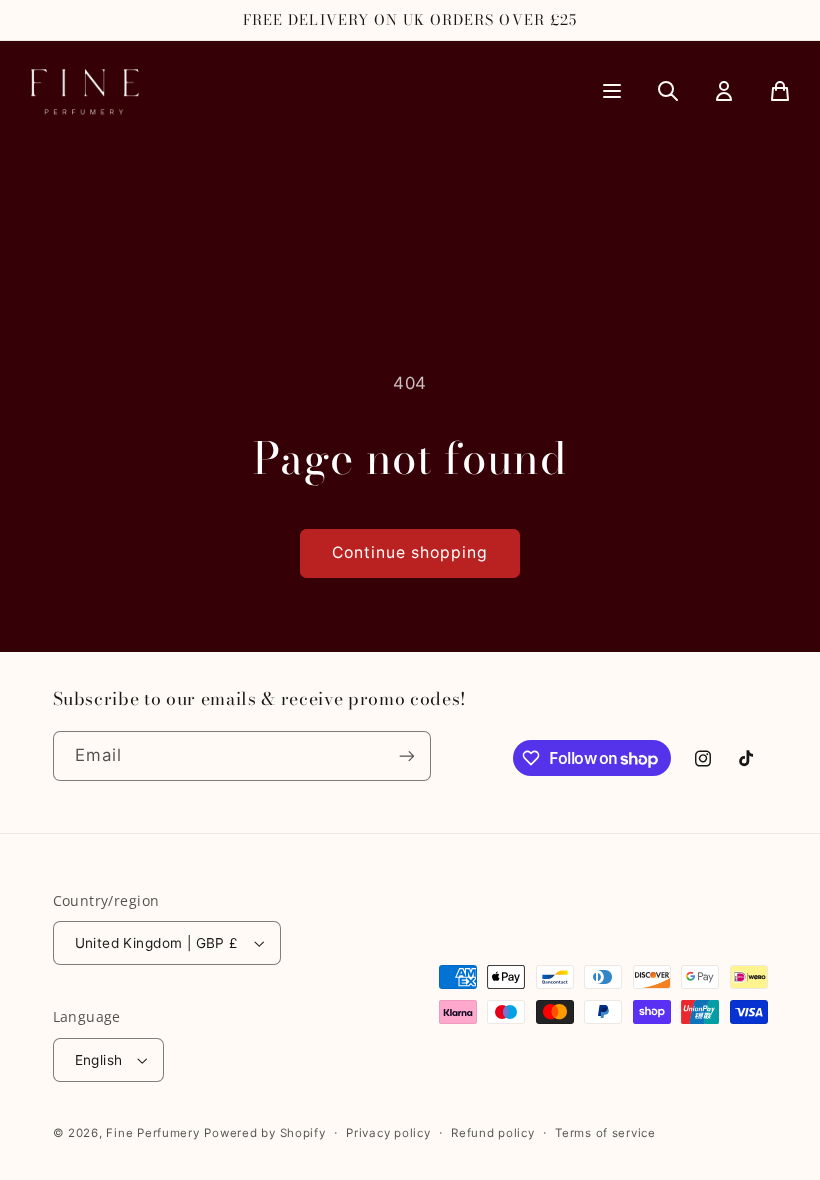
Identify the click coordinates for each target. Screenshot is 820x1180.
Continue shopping (410, 552)
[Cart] (780, 91)
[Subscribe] (406, 755)
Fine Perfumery (152, 1133)
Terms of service (605, 1133)
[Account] (724, 91)
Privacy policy (388, 1133)
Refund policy (493, 1133)
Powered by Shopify (264, 1133)
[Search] (668, 91)
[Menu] (612, 91)
